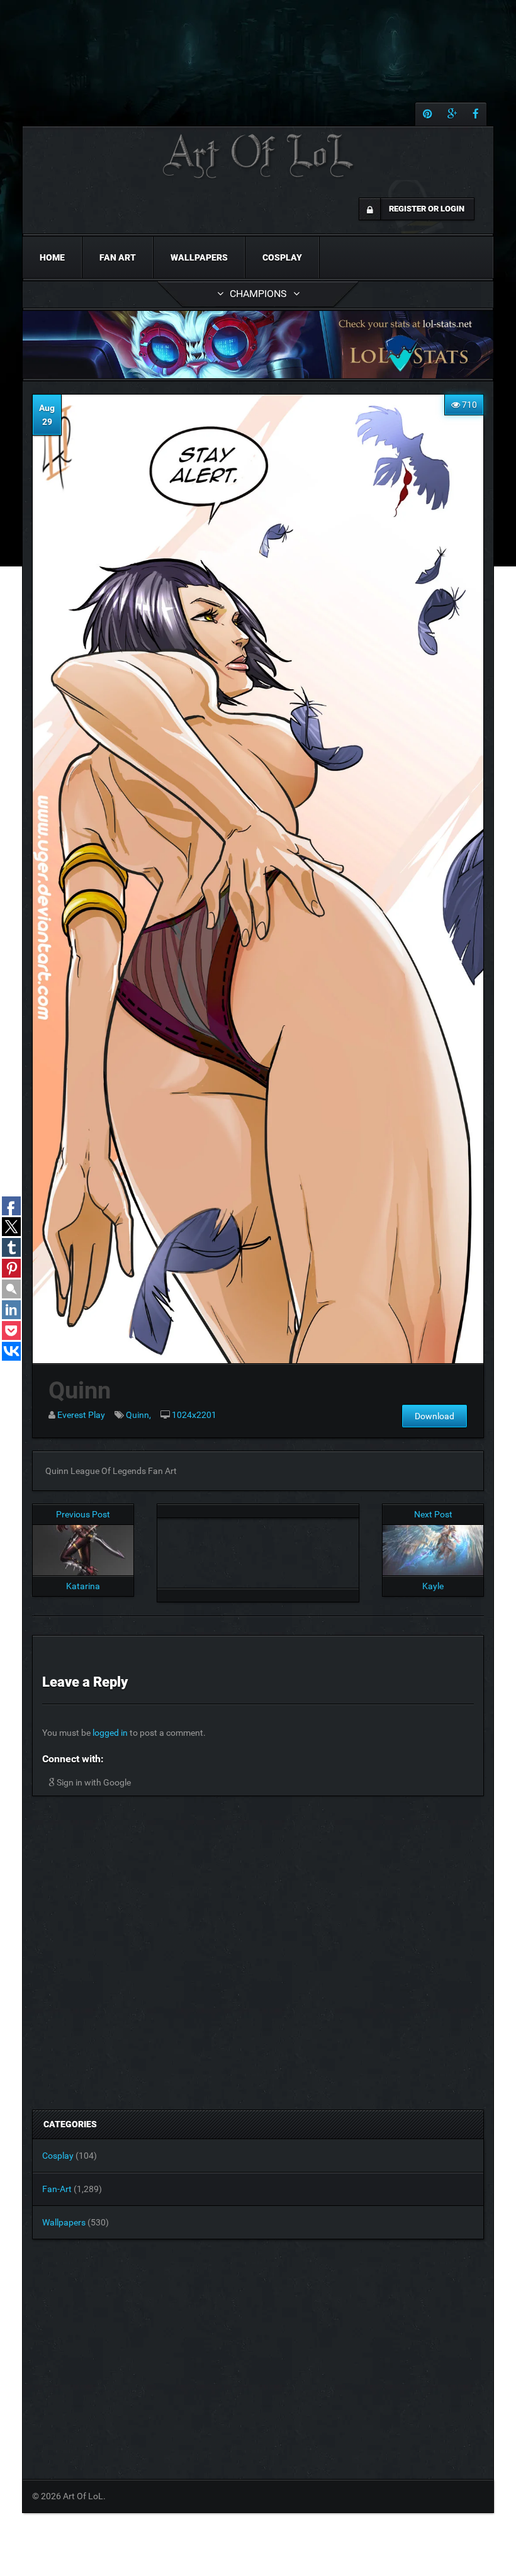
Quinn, (138, 1415)
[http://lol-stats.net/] (258, 345)
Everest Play (81, 1415)
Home (52, 257)
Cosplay (282, 257)
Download (435, 1416)
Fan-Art (57, 2189)
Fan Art (118, 257)
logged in (110, 1733)
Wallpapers (199, 257)
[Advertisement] (258, 1550)
